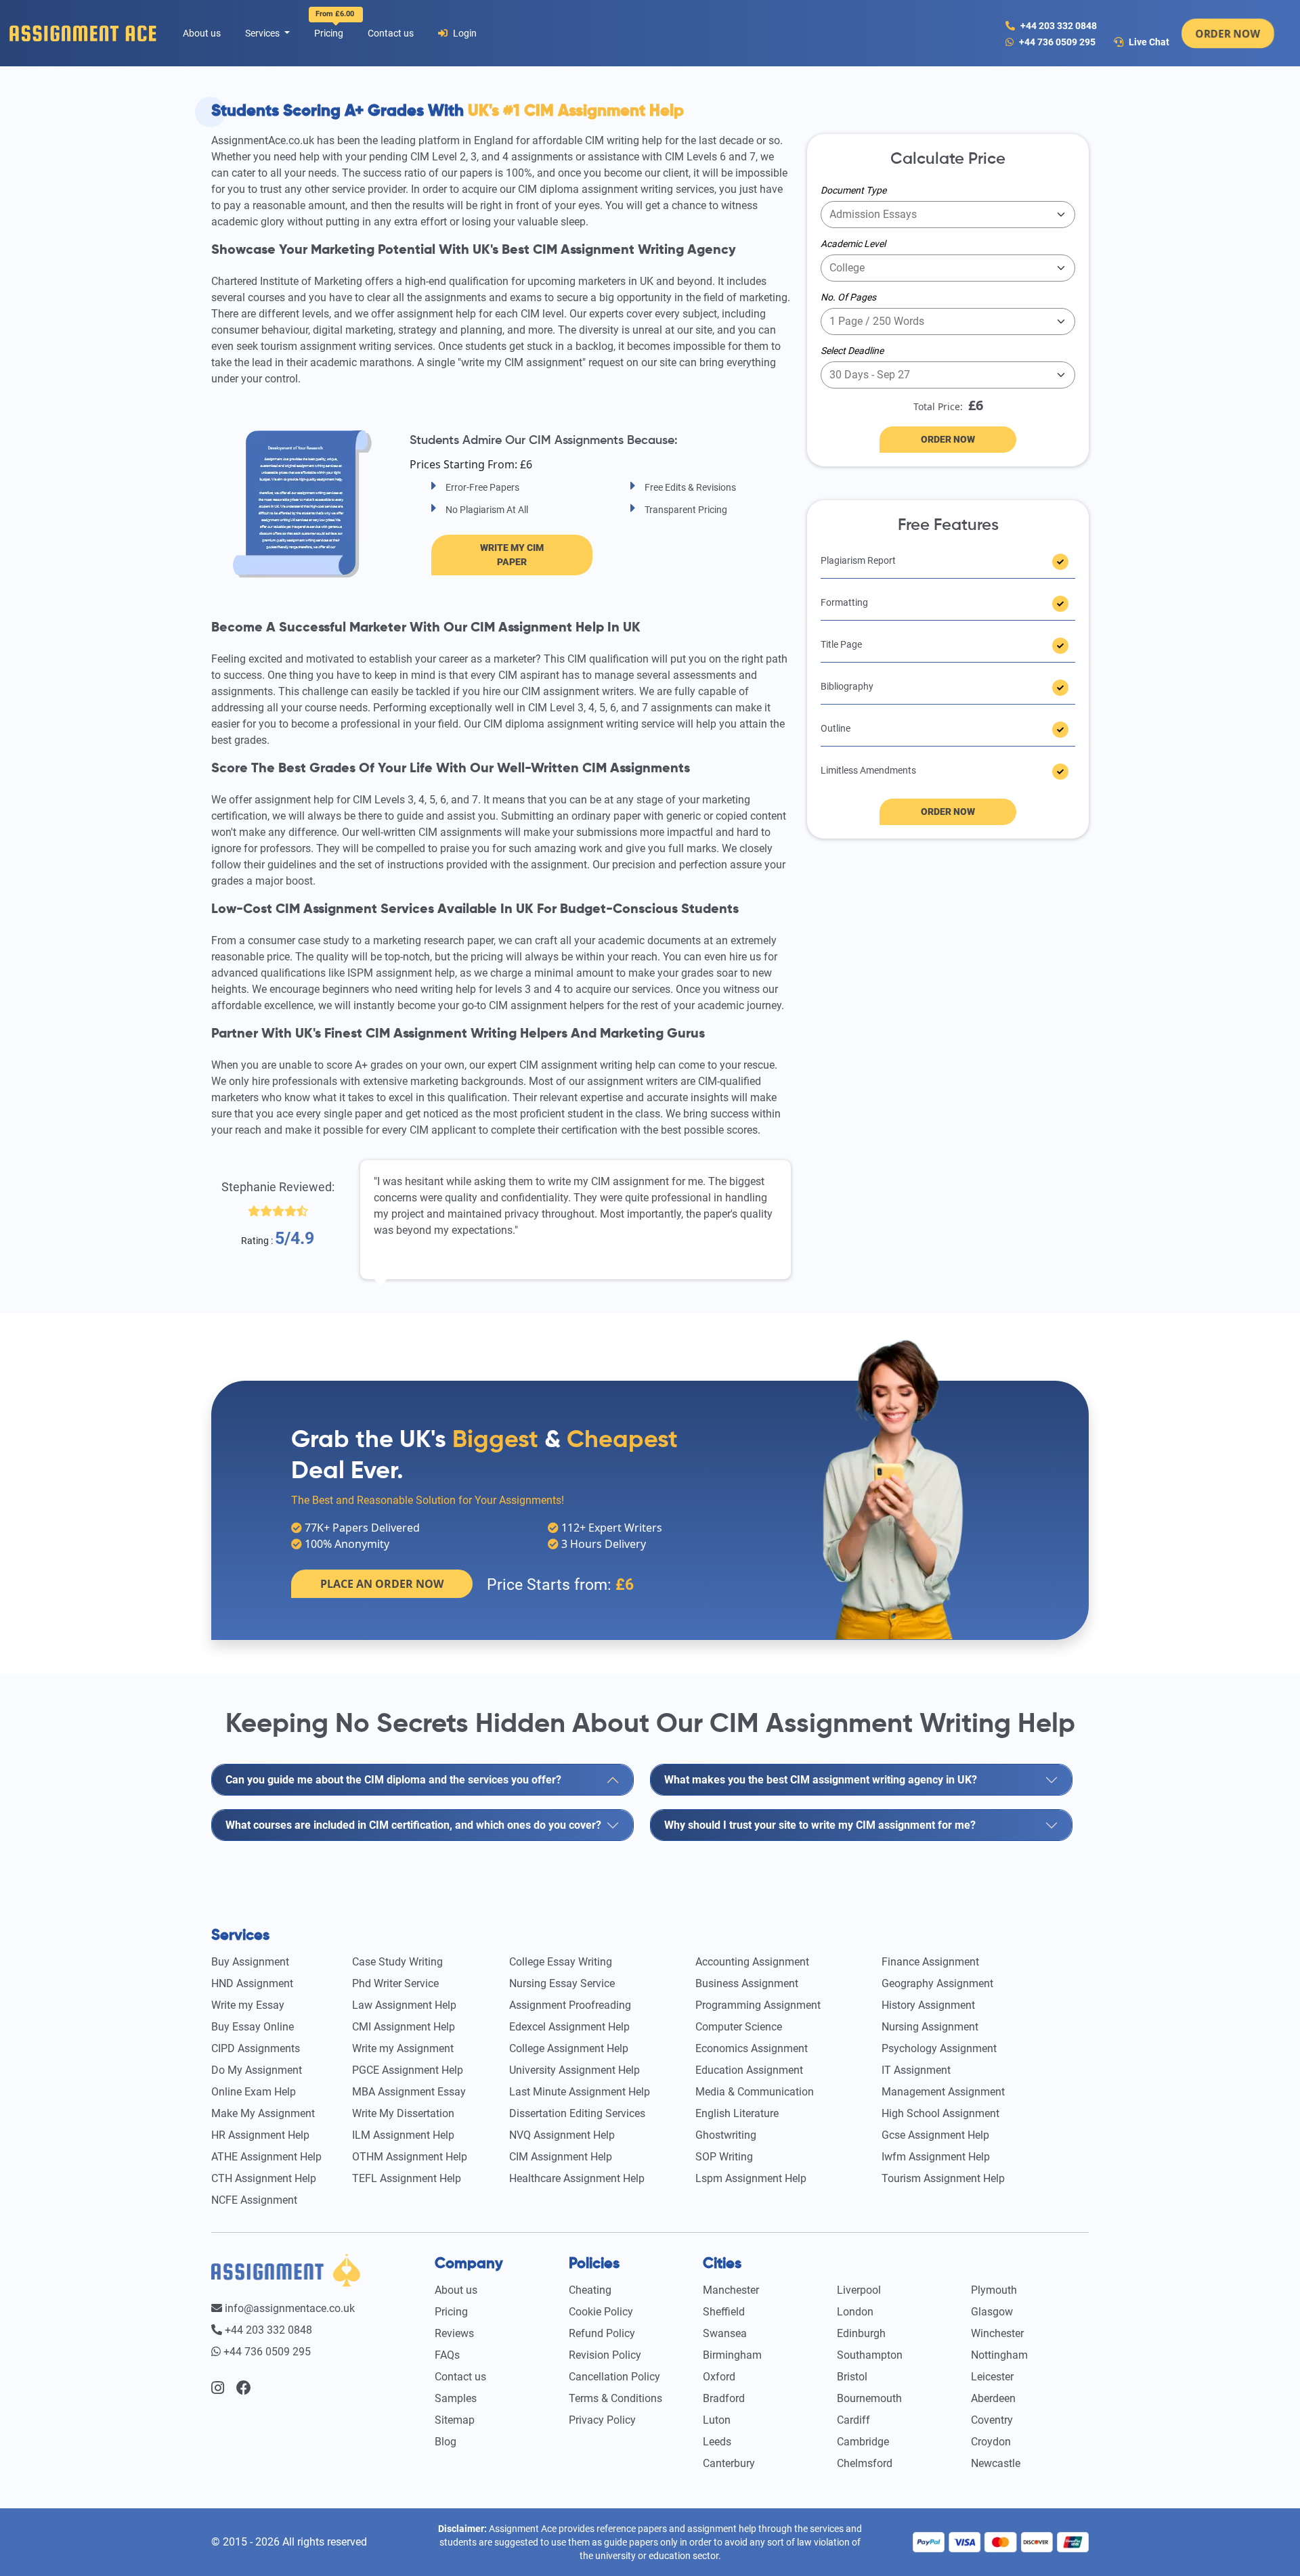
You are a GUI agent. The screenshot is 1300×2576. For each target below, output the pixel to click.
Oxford (719, 2377)
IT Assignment (916, 2070)
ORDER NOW (1228, 33)
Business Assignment (747, 1983)
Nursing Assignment (930, 2027)
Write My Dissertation (403, 2113)
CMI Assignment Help (404, 2027)
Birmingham (732, 2355)
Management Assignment (943, 2092)
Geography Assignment (937, 1983)
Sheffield (724, 2312)
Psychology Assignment (939, 2048)
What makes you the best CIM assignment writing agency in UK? (821, 1780)
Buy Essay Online (253, 2027)
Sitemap (455, 2420)
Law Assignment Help (404, 2005)
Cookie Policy (601, 2312)
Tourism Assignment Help (943, 2178)
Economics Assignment (752, 2048)
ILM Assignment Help (403, 2135)
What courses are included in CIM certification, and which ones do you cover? (413, 1825)
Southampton (870, 2355)
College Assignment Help (569, 2048)
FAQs (447, 2355)
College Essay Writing (561, 1962)
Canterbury (729, 2463)
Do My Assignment (257, 2070)
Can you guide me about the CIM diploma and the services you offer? (393, 1780)
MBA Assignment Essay (409, 2092)
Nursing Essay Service (562, 1983)
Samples (456, 2398)
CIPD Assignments (256, 2048)
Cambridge (863, 2442)
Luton (717, 2420)
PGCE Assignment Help (408, 2070)
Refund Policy (602, 2333)
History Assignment (928, 2005)
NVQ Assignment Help (562, 2135)
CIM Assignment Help (561, 2157)
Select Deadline (852, 351)
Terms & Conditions (615, 2398)
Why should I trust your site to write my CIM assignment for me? (820, 1825)
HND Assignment (252, 1983)
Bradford (724, 2398)
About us (202, 33)
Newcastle (996, 2463)
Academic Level (853, 244)
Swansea (725, 2333)
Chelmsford (865, 2463)
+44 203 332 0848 (1058, 26)
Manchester (731, 2290)
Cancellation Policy (614, 2377)
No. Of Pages (848, 297)
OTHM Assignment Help (410, 2157)
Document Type (853, 190)
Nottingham (999, 2355)
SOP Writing (724, 2157)
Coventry (992, 2420)
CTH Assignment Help (264, 2178)
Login (464, 33)
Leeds (717, 2442)
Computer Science (739, 2027)
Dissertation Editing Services (577, 2113)
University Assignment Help (575, 2070)
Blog (446, 2442)
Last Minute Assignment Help (580, 2092)
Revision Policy (605, 2355)
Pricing (331, 30)
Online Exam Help (254, 2092)
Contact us (391, 33)
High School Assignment (940, 2113)
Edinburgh (861, 2333)
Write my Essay (248, 2005)
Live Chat (1148, 42)
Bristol (852, 2377)
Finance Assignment (930, 1962)
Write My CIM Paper (512, 555)
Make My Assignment (263, 2113)
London (855, 2312)
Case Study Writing (397, 1962)
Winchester (997, 2333)
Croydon (991, 2442)
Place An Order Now (382, 1584)
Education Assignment (749, 2070)
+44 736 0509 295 (1057, 42)
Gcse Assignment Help (935, 2135)
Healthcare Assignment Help (577, 2178)
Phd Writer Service (395, 1983)
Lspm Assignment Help (751, 2178)
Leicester (992, 2377)
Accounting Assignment (752, 1962)
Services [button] (263, 33)
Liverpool (859, 2290)
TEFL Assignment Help (407, 2178)
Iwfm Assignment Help (936, 2157)
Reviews (454, 2333)
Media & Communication (755, 2092)
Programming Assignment (758, 2005)
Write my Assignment (403, 2048)
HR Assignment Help (260, 2135)
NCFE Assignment (254, 2200)
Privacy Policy (602, 2420)
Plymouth (994, 2290)
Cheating (590, 2290)
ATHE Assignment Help (266, 2157)
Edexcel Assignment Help (569, 2027)
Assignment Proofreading (570, 2005)
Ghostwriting (726, 2135)
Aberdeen (993, 2398)
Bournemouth (869, 2398)
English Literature (737, 2113)
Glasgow (992, 2312)
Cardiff (853, 2420)
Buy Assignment (250, 1962)
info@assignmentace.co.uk (288, 2308)
